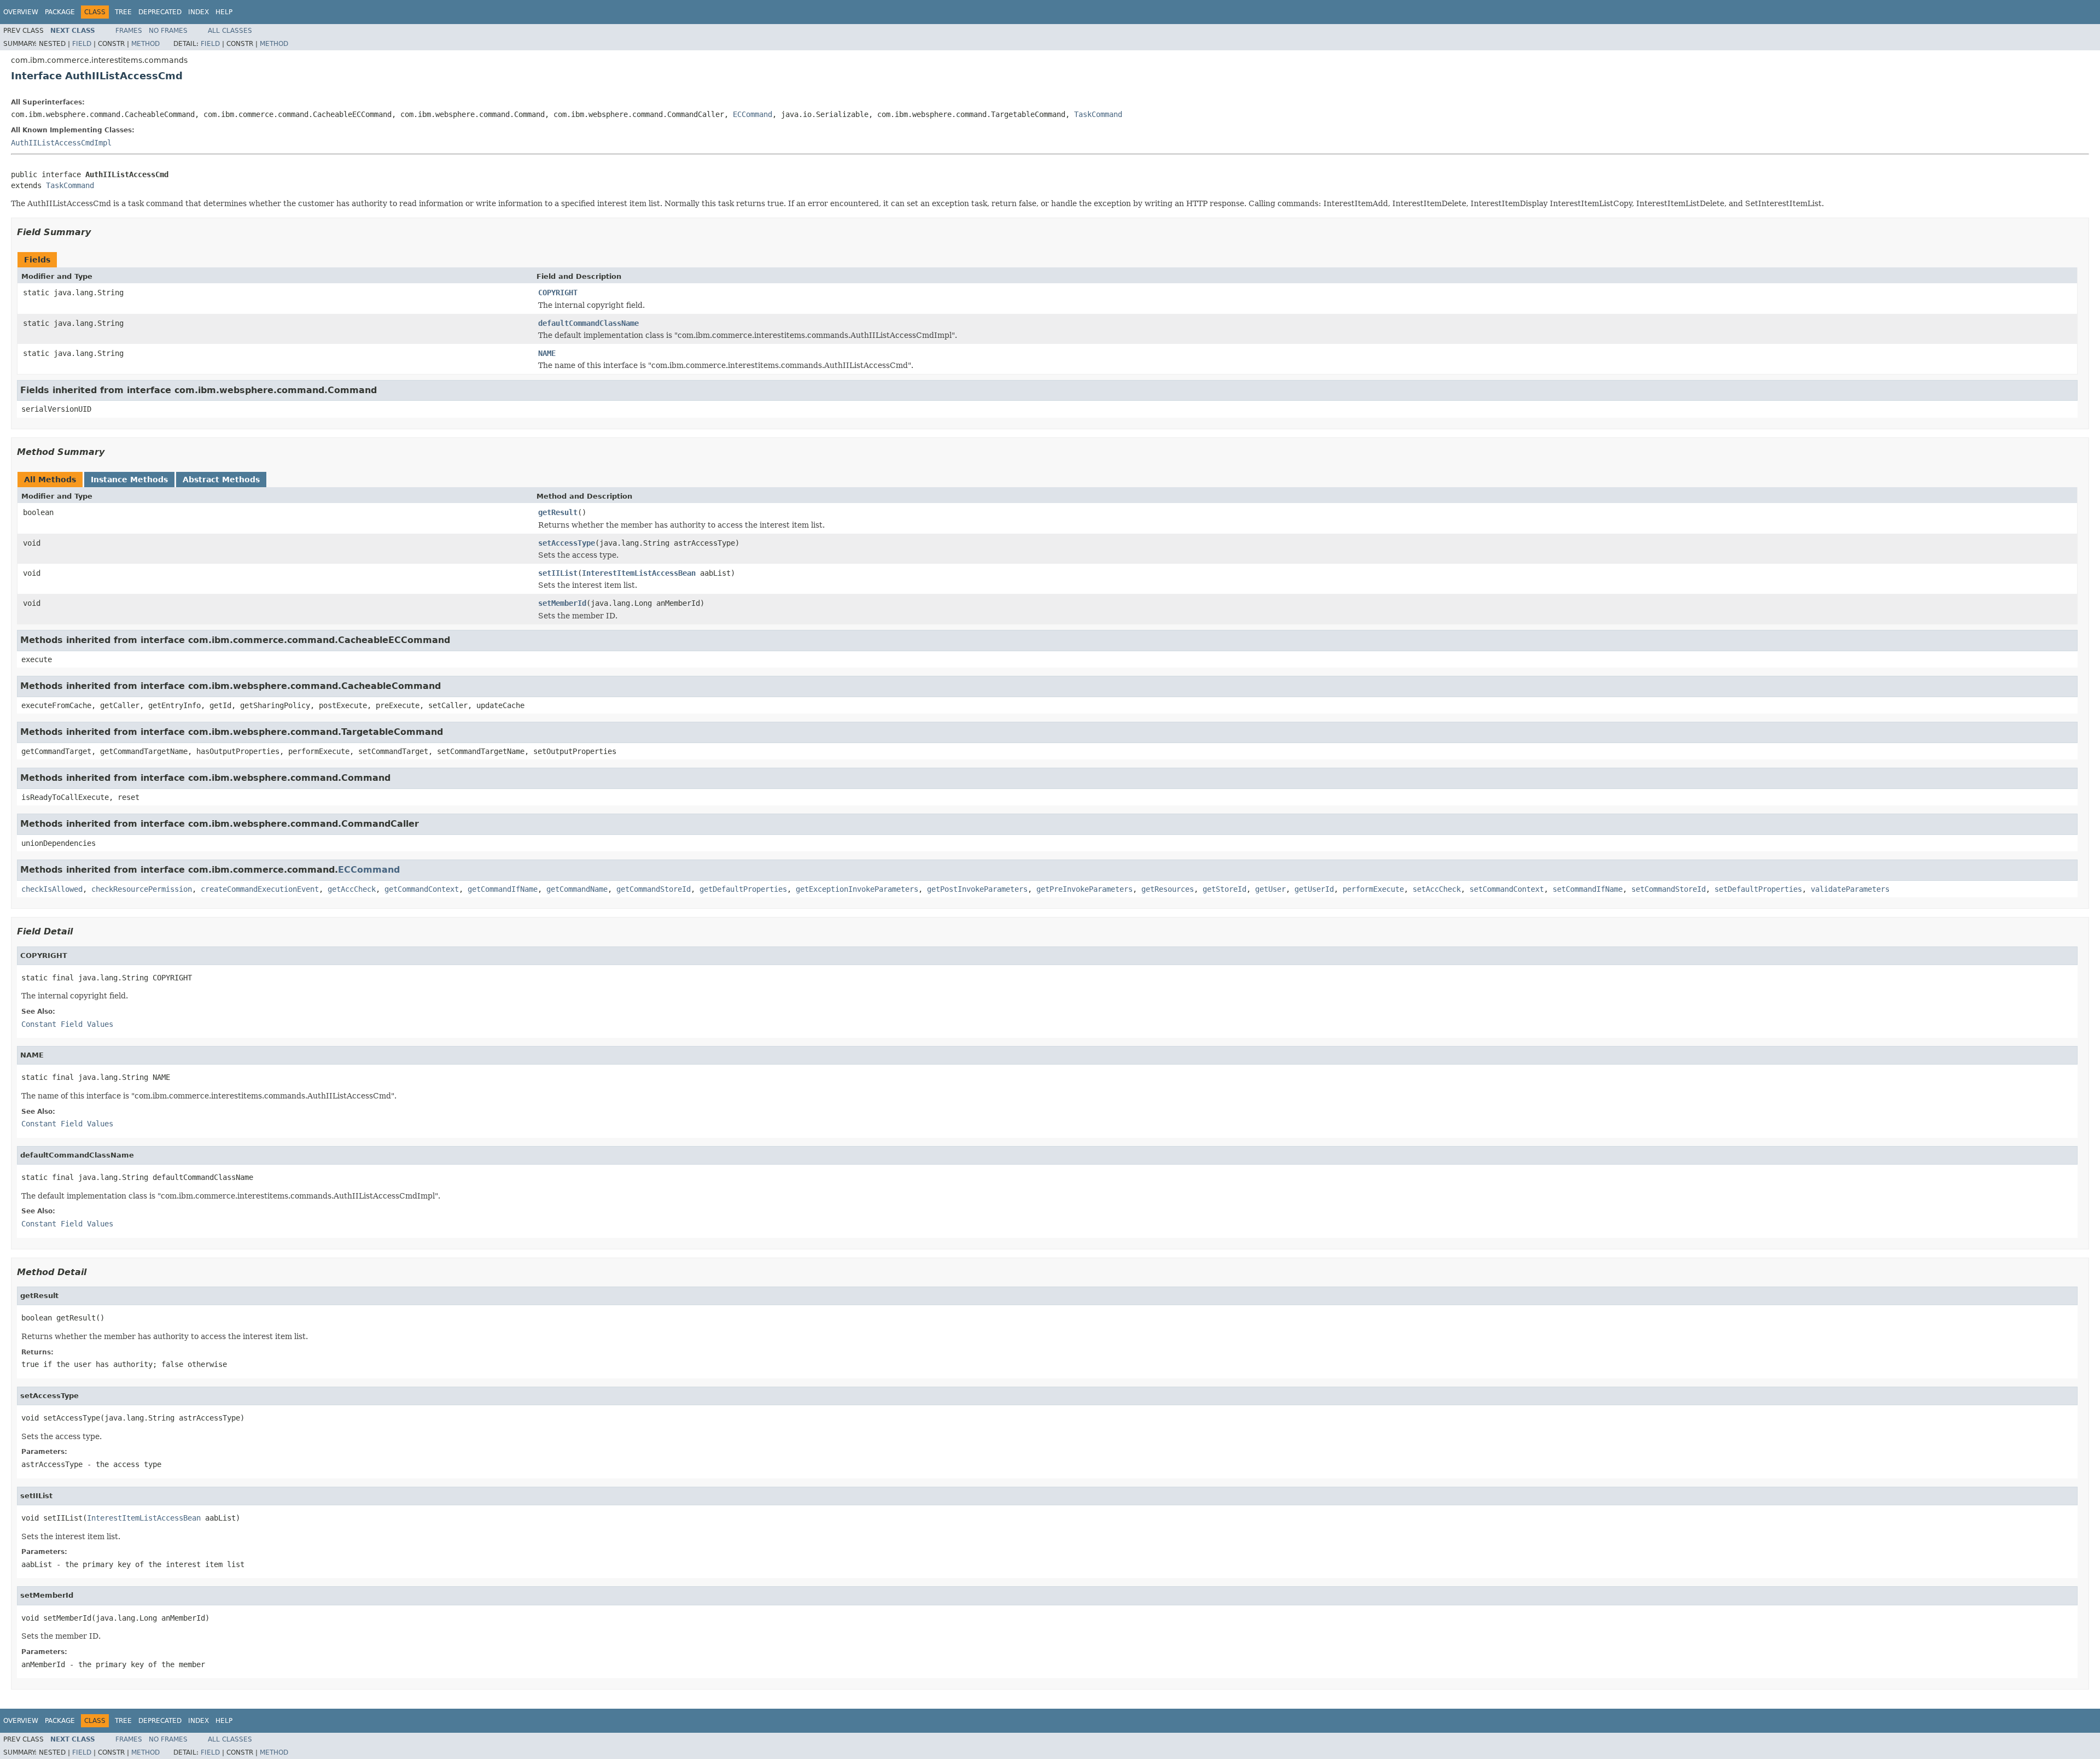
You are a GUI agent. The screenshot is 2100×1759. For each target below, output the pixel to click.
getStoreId (1224, 889)
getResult (558, 512)
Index (199, 12)
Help (224, 12)
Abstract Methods (221, 480)
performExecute (1373, 889)
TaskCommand (1098, 114)
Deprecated (160, 12)
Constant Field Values (67, 1024)
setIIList (558, 573)
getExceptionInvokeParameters (857, 889)
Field (82, 44)
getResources (1168, 889)
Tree (123, 12)
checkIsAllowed (52, 889)
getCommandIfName (503, 889)
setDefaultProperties (1758, 889)
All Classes (230, 31)
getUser (1270, 889)
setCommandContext (1507, 889)
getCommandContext (422, 889)
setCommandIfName (1588, 889)
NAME (547, 353)
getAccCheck (352, 889)
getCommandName (577, 889)
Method (145, 44)
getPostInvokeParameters (977, 889)
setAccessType (567, 543)
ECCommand (752, 114)
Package (60, 12)
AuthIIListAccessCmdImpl (61, 143)
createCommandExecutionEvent (260, 889)
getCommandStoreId (654, 889)
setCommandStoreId (1669, 889)
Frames (129, 31)
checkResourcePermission (142, 889)
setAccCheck (1437, 889)
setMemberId (562, 603)
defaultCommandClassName (588, 323)
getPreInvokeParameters (1084, 889)
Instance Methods (129, 480)
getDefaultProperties (743, 889)
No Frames (168, 31)
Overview (21, 12)
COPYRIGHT (558, 293)
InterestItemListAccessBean (639, 573)
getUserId (1314, 889)
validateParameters (1850, 889)
